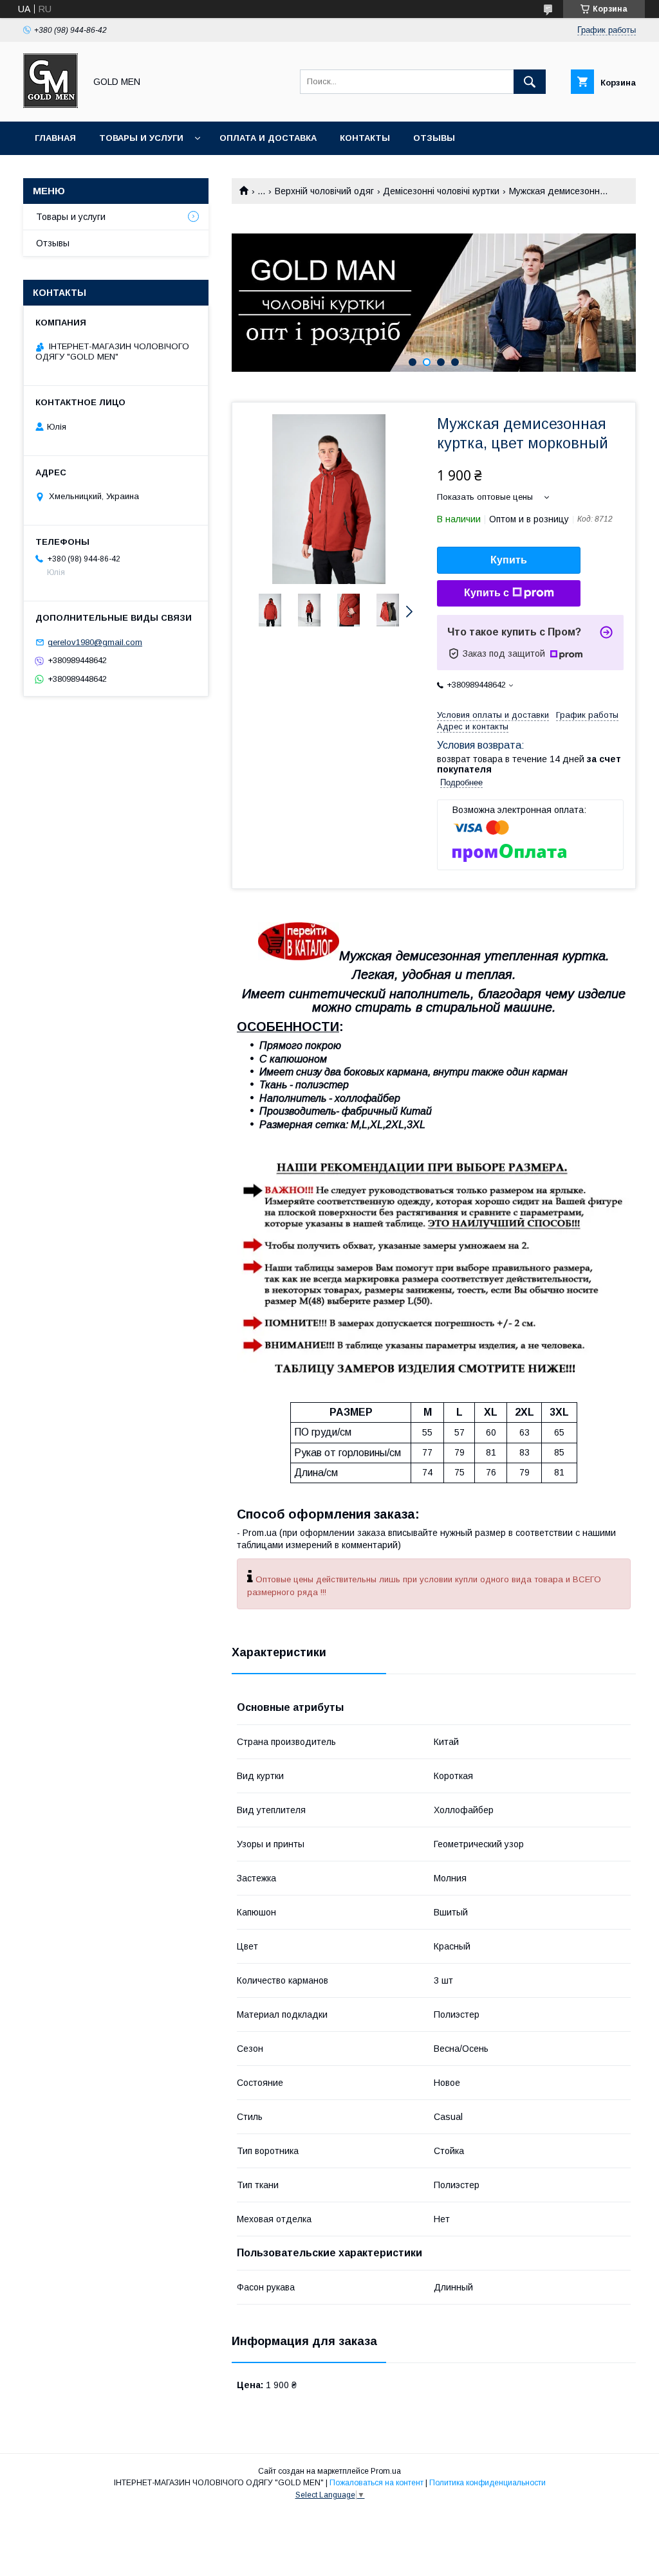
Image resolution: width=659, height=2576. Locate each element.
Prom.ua (386, 2471)
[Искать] (530, 82)
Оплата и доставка (268, 138)
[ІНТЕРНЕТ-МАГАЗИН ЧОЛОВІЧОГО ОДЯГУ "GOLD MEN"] (51, 105)
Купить (509, 560)
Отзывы (434, 138)
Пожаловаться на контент (376, 2483)
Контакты (365, 138)
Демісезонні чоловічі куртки (441, 191)
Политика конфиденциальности (487, 2483)
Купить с (487, 593)
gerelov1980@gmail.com (95, 642)
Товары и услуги (141, 138)
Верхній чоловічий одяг (324, 191)
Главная (55, 138)
